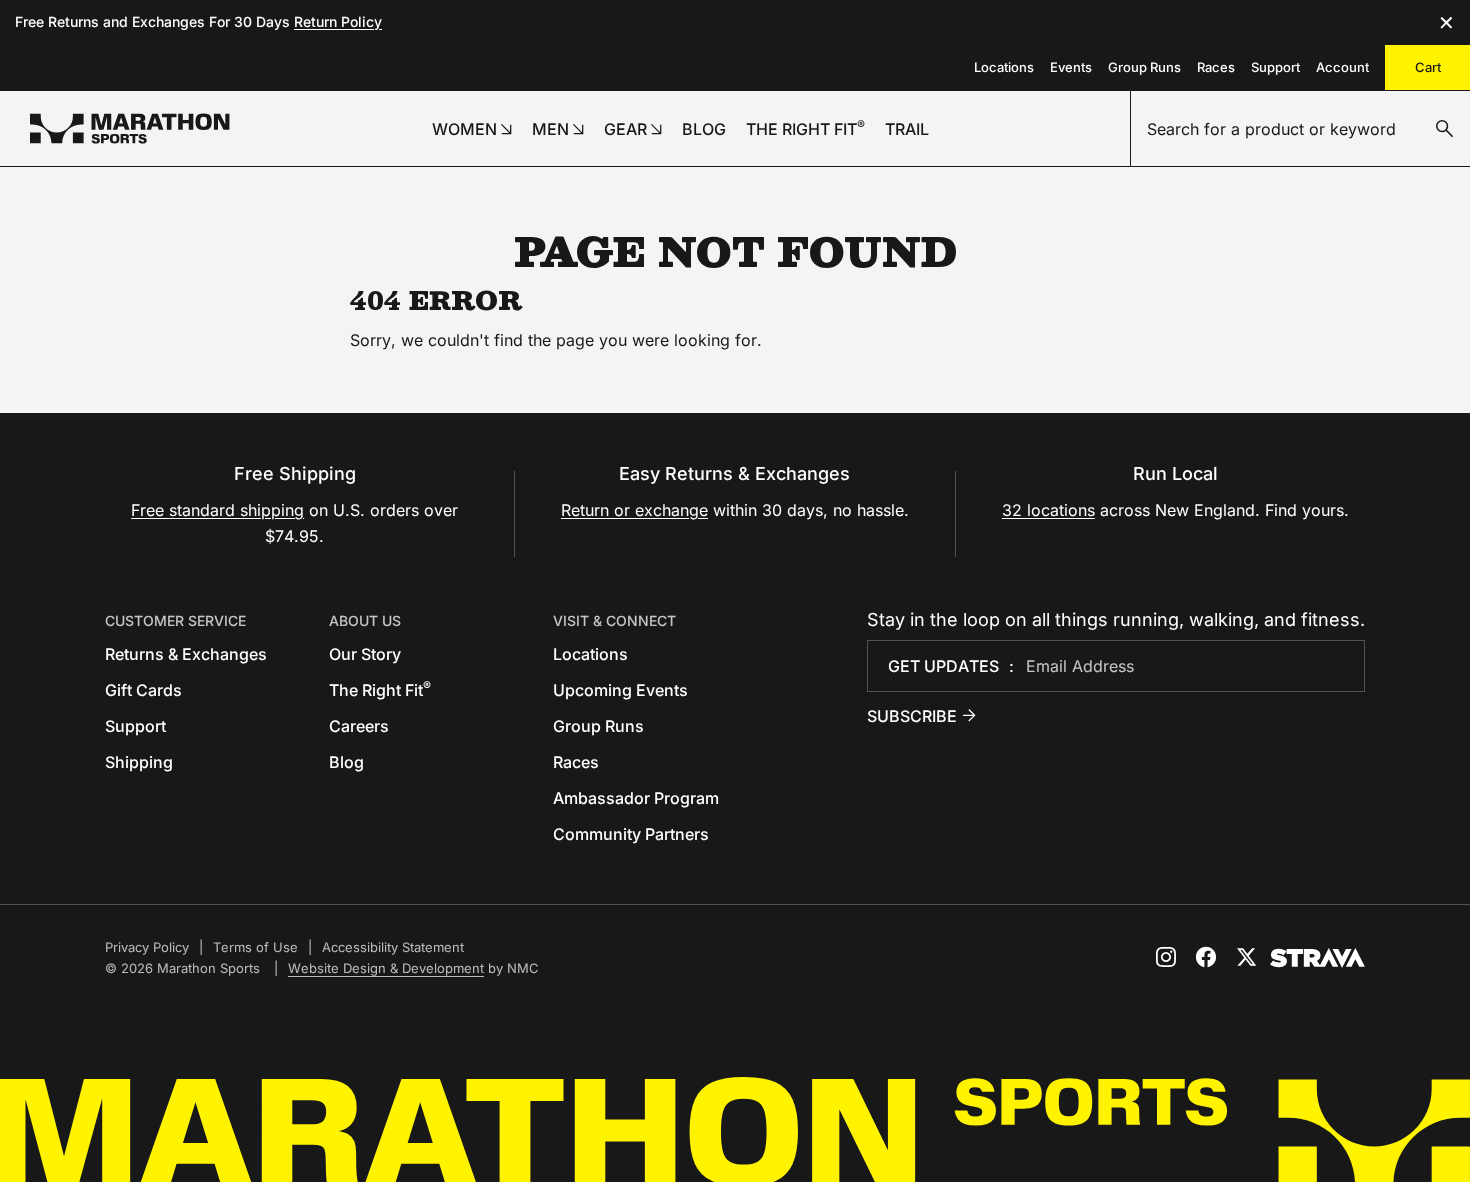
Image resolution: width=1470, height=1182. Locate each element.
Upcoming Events (620, 690)
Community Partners (631, 834)
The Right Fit (380, 690)
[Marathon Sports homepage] (130, 128)
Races (1216, 67)
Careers (359, 726)
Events (1071, 67)
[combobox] (1300, 129)
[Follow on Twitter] (1246, 957)
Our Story (365, 654)
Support (1275, 67)
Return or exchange (634, 510)
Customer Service (175, 620)
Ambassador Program (636, 798)
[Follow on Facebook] (1206, 957)
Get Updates (943, 666)
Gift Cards (143, 690)
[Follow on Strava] (1317, 958)
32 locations (1048, 510)
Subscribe (912, 716)
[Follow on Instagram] (1166, 957)
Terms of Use (255, 947)
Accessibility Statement (393, 947)
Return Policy (338, 21)
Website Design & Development (386, 968)
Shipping (139, 762)
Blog (346, 762)
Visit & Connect (614, 620)
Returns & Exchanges (186, 654)
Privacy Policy (147, 947)
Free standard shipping (217, 510)
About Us (365, 620)
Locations (1004, 67)
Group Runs (1144, 67)
